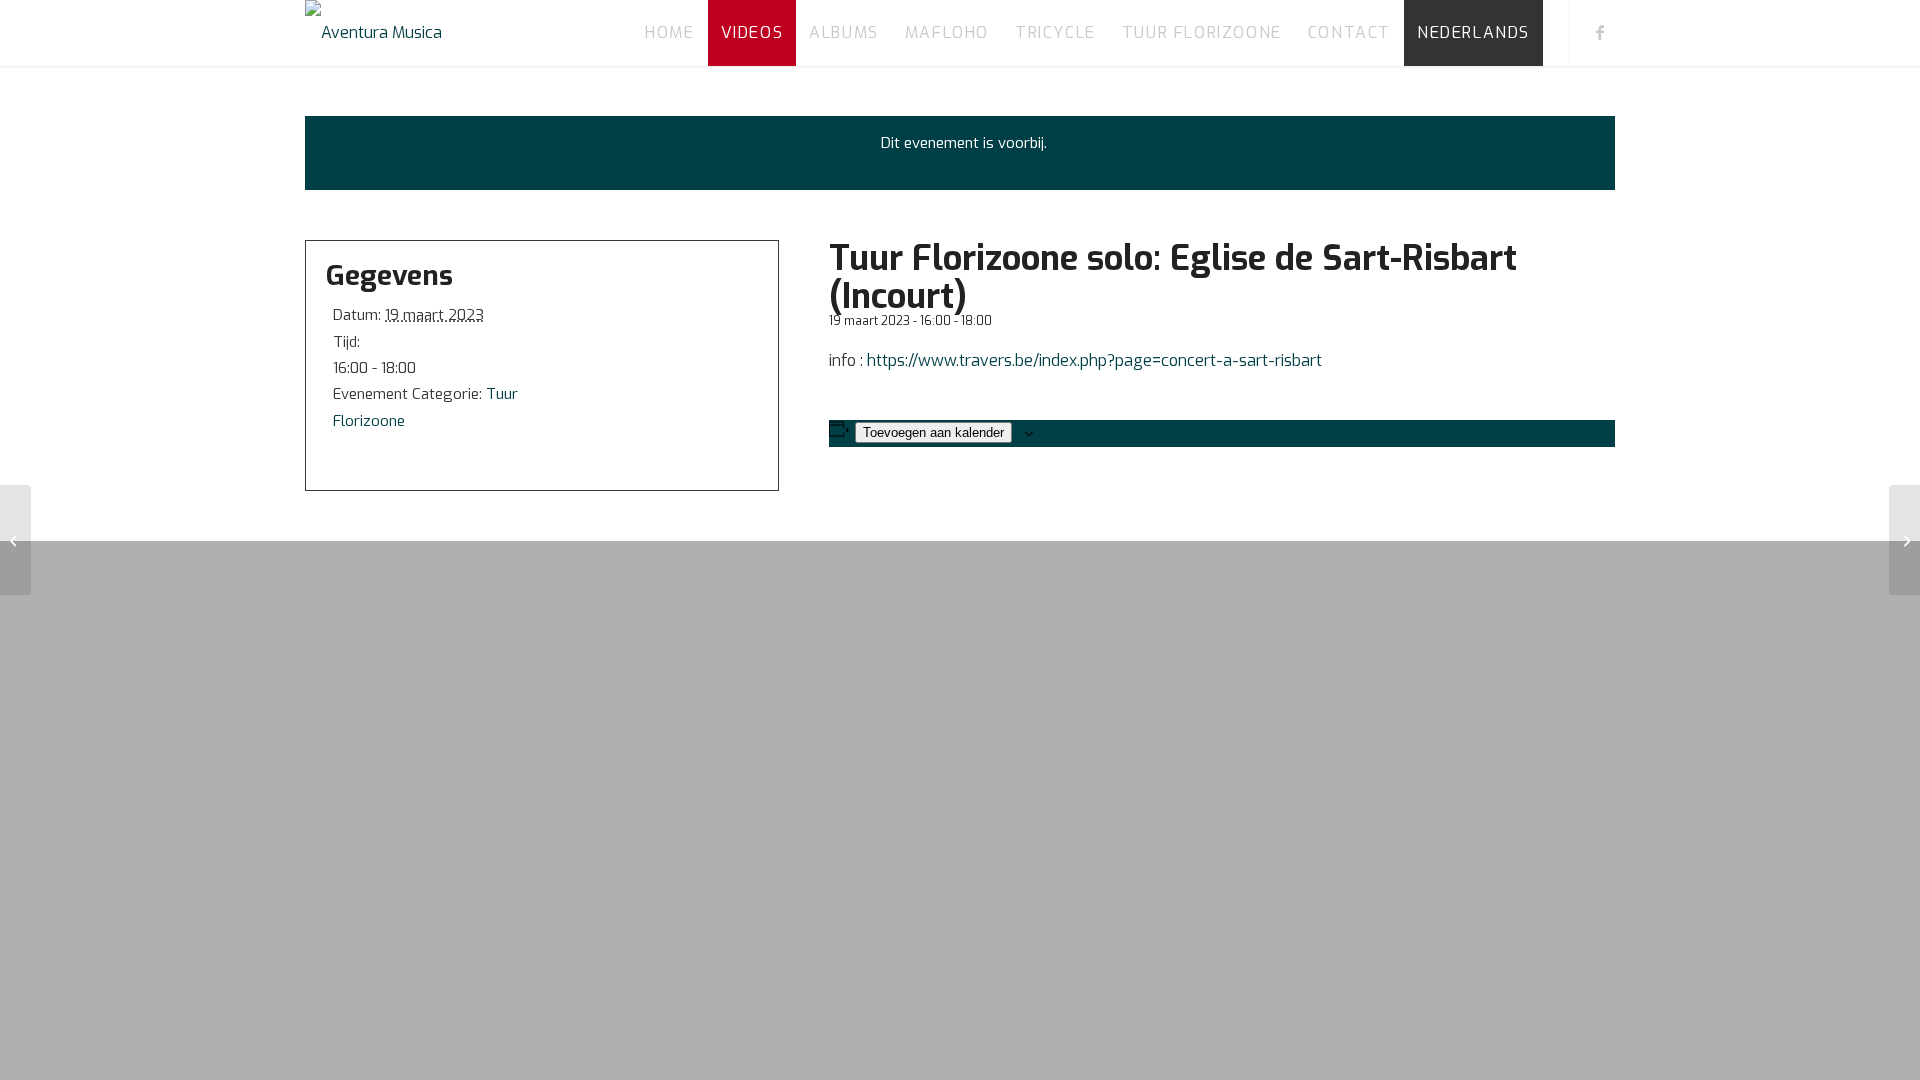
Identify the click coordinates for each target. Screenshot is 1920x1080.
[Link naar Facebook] (1600, 32)
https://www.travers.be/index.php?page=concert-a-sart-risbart (1094, 360)
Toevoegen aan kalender (933, 432)
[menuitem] (669, 33)
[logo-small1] (373, 33)
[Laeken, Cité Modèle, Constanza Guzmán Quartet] (15, 540)
